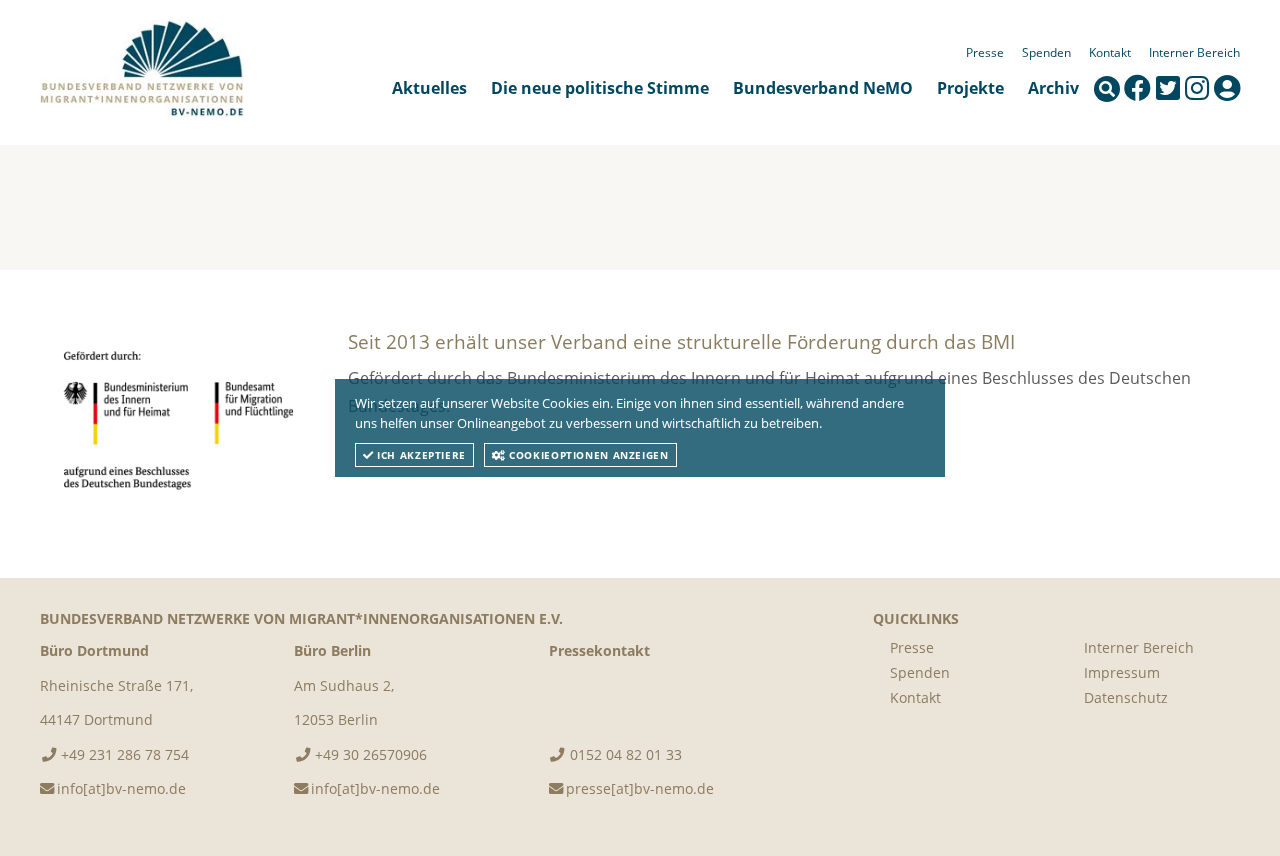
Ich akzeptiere (420, 455)
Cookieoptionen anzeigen (587, 455)
